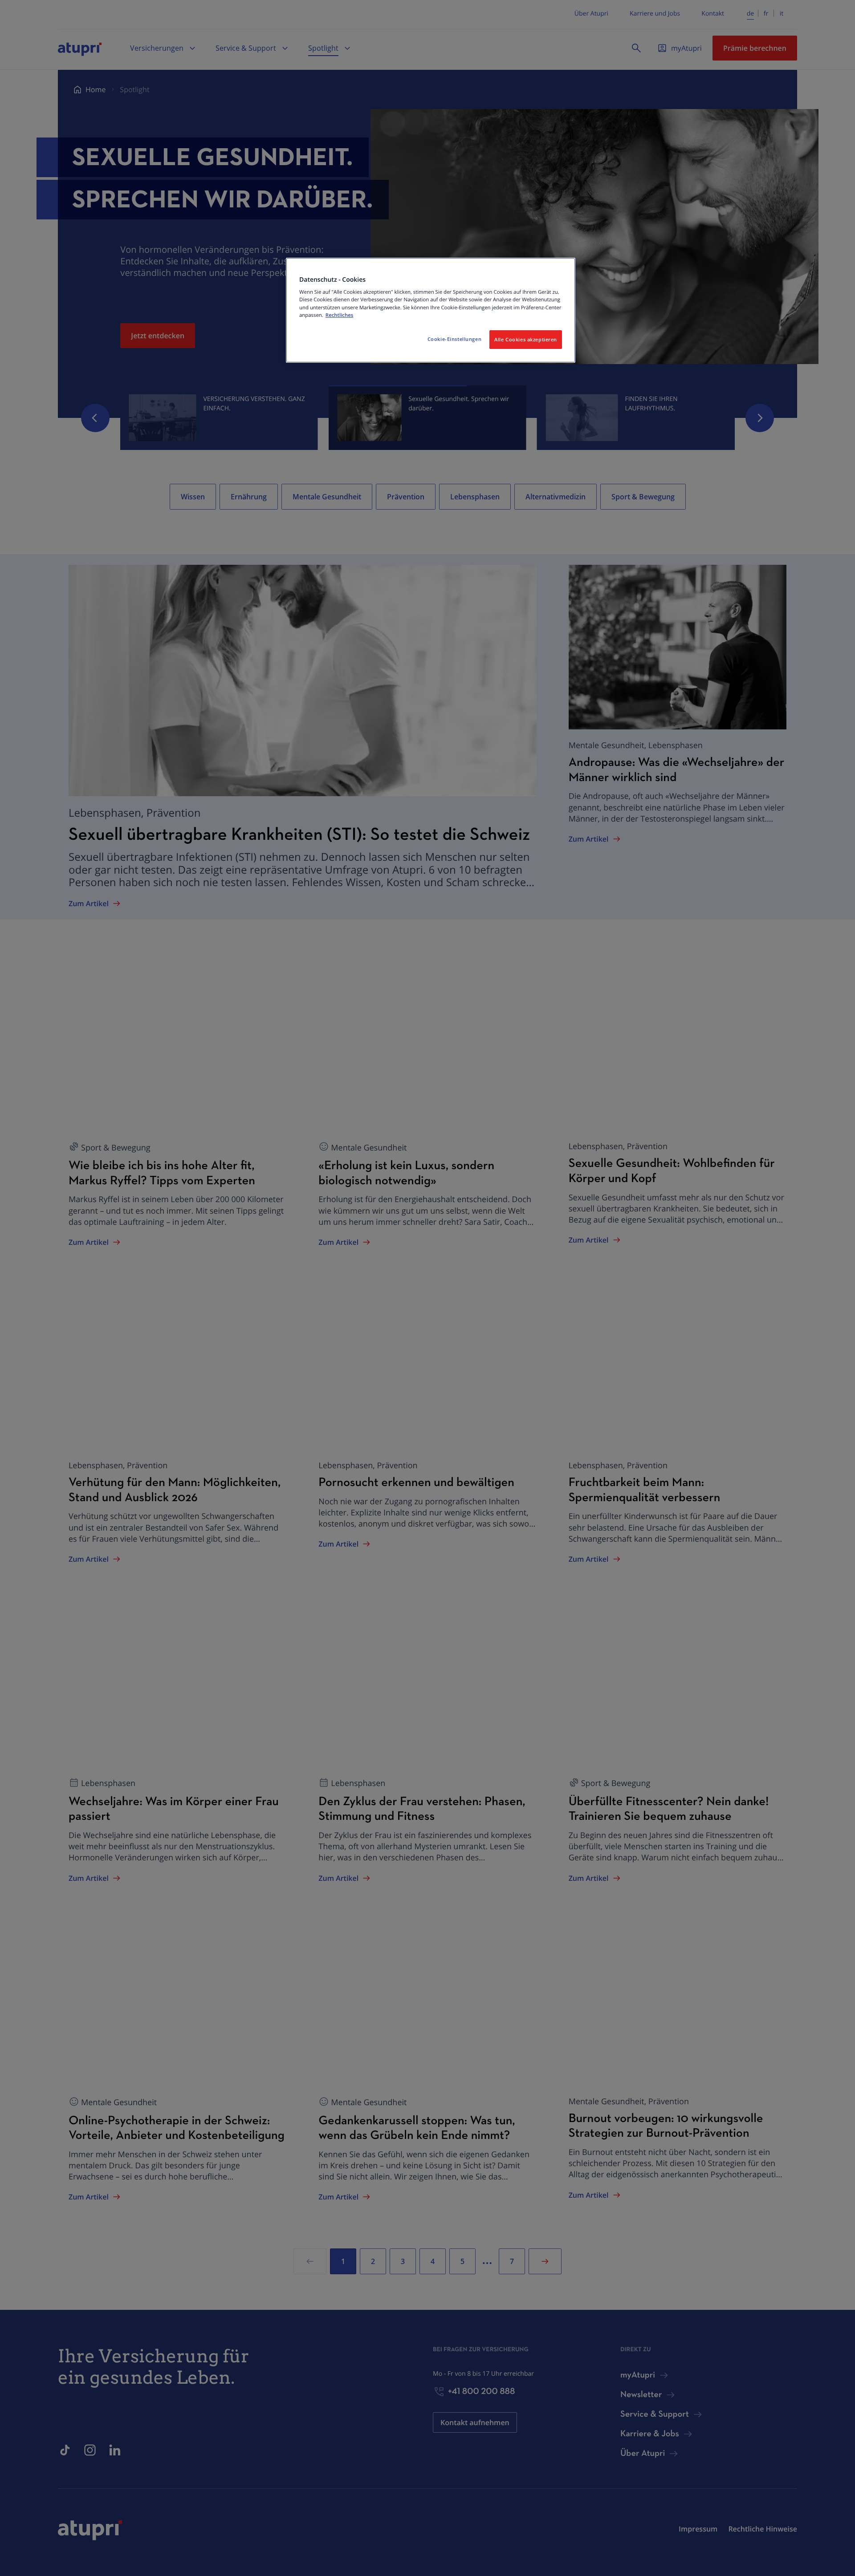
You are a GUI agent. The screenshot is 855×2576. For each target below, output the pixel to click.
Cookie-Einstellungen (454, 339)
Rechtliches (339, 315)
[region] (431, 310)
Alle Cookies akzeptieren (526, 339)
